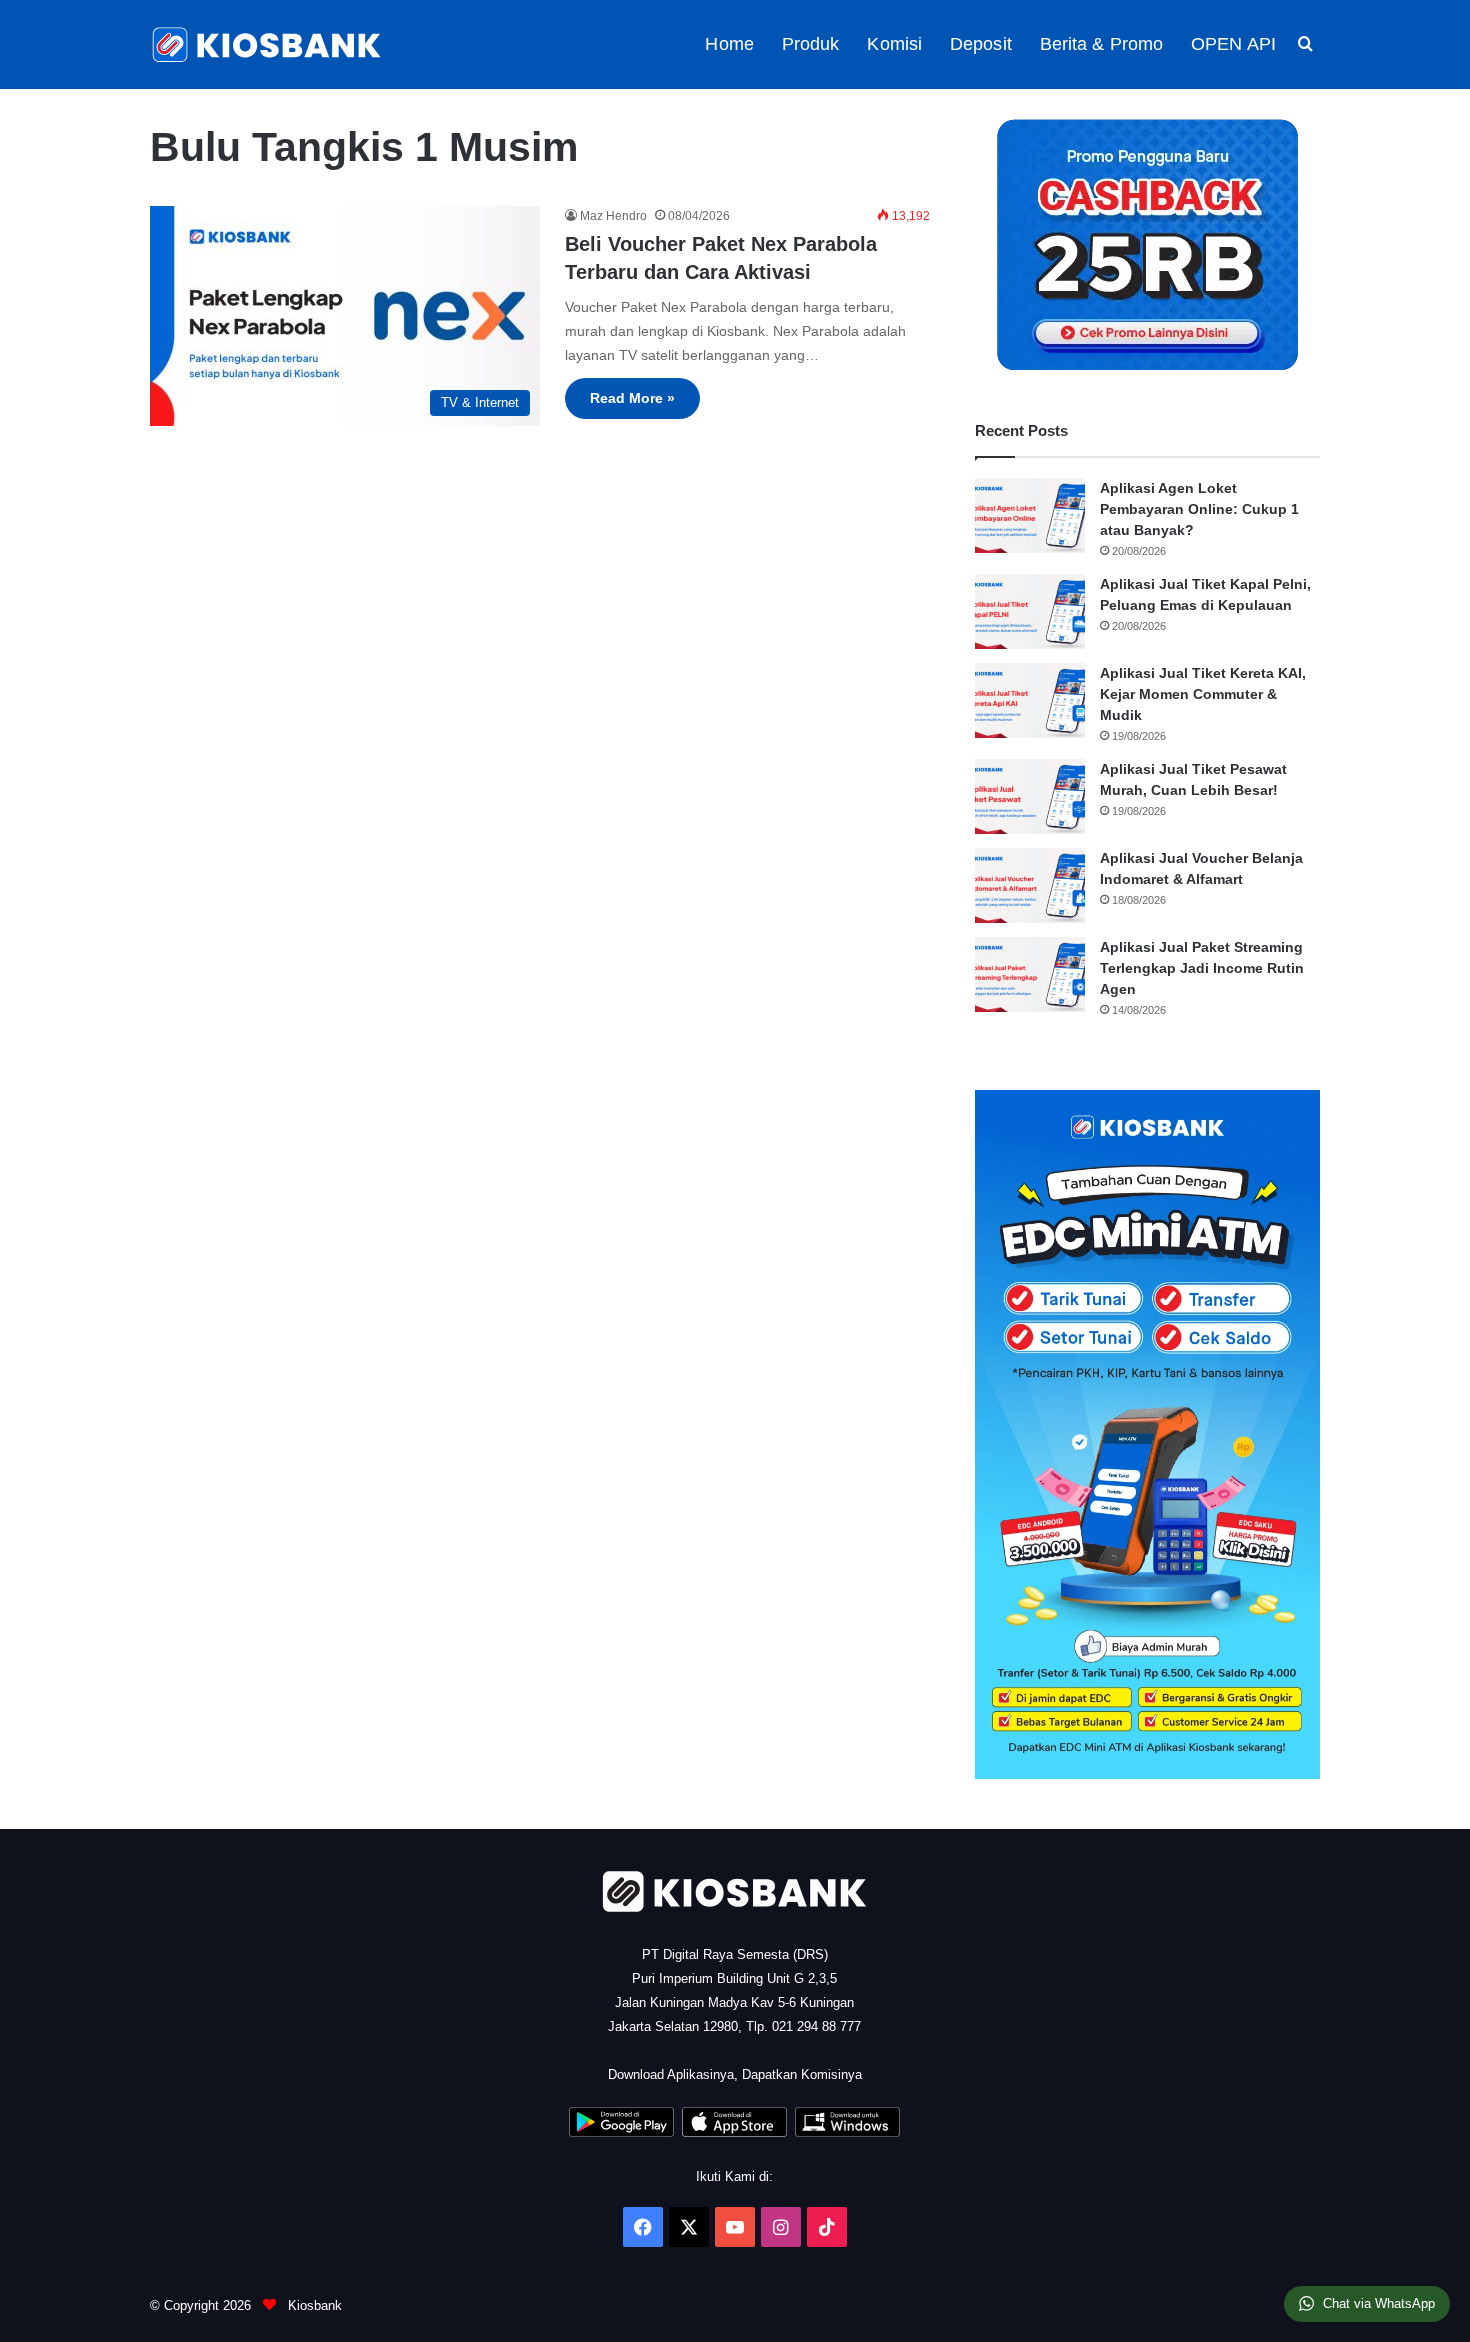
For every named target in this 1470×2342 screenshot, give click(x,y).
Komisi (894, 44)
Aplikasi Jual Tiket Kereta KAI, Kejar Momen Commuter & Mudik (1203, 694)
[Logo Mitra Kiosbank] (268, 44)
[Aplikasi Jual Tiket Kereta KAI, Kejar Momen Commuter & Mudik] (1030, 700)
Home (729, 44)
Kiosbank (313, 2305)
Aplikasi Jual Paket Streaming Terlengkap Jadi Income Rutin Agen (1202, 968)
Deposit (981, 44)
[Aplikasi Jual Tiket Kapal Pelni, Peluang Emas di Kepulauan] (1030, 611)
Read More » (632, 398)
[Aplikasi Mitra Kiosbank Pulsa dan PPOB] (621, 2132)
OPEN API (1233, 44)
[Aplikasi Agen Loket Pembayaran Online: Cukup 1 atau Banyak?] (1030, 515)
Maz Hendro (613, 216)
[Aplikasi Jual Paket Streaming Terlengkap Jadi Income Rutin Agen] (1030, 974)
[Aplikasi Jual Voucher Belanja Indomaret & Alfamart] (1030, 885)
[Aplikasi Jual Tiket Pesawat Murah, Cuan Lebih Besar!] (1030, 796)
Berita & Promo (1101, 44)
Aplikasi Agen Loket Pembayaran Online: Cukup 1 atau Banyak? (1199, 509)
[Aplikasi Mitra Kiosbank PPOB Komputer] (847, 2132)
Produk (811, 44)
